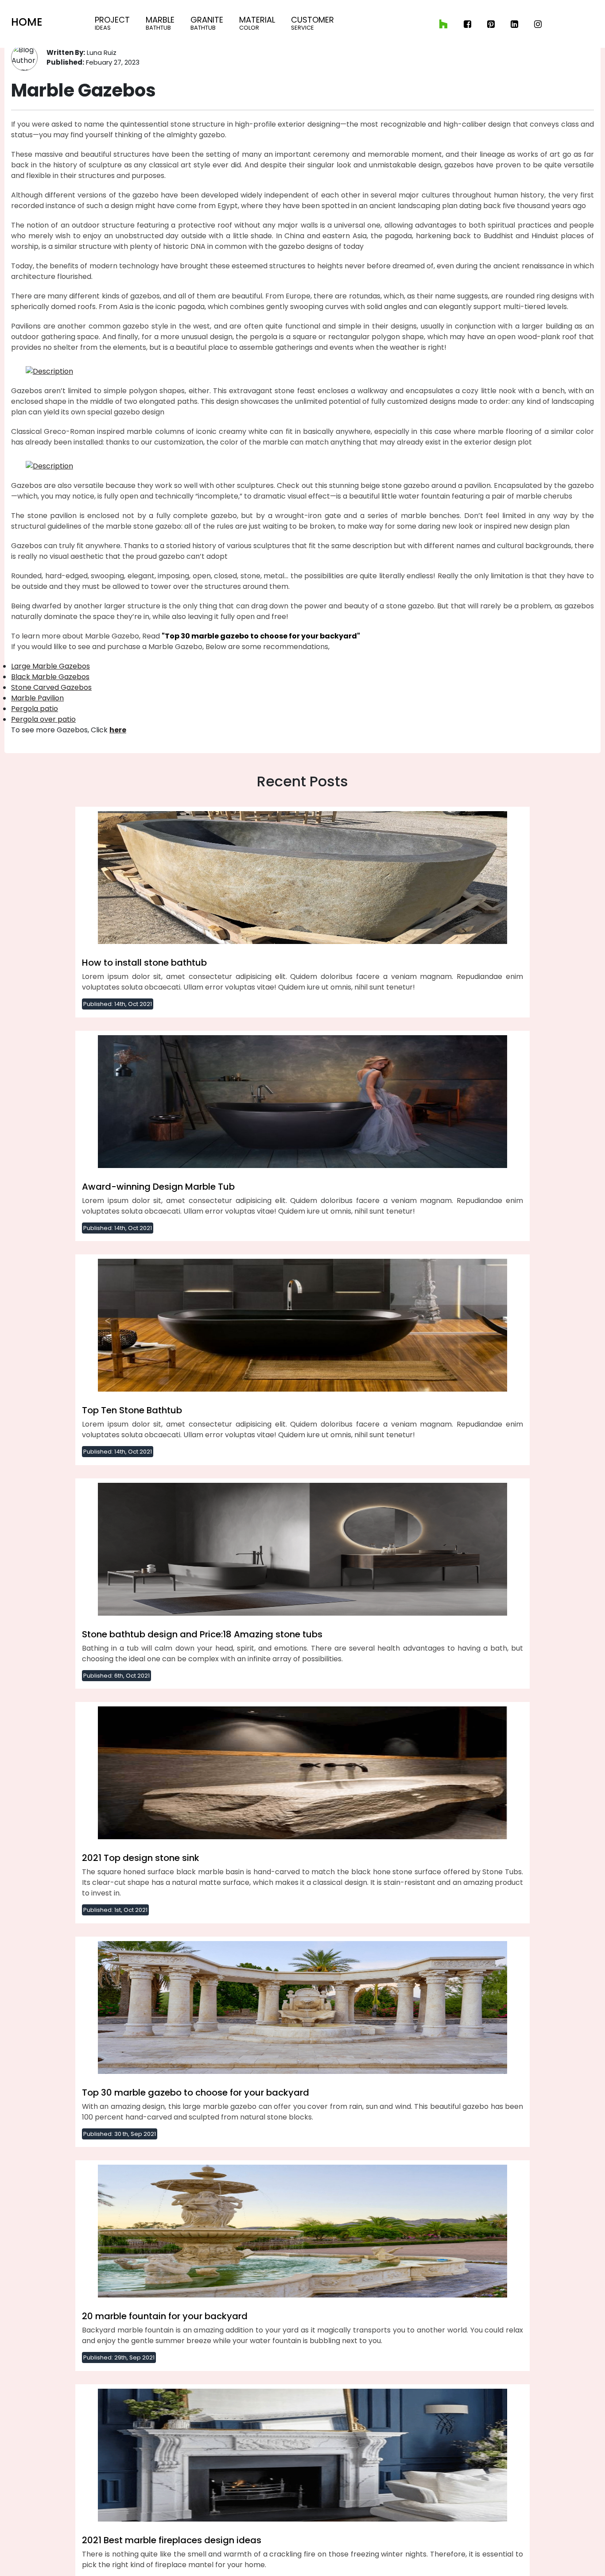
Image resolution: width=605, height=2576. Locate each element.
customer (312, 23)
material (257, 23)
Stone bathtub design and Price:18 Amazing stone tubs (202, 1634)
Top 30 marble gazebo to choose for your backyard (196, 2093)
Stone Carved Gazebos (51, 687)
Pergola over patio (43, 719)
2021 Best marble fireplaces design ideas (172, 2540)
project (112, 23)
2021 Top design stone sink (141, 1858)
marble (160, 23)
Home (27, 22)
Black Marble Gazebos (50, 677)
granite (207, 23)
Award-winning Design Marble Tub (158, 1187)
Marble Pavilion (37, 698)
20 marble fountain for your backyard (165, 2316)
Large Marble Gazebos (50, 666)
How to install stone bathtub (144, 963)
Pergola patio (35, 709)
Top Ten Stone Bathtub (132, 1410)
